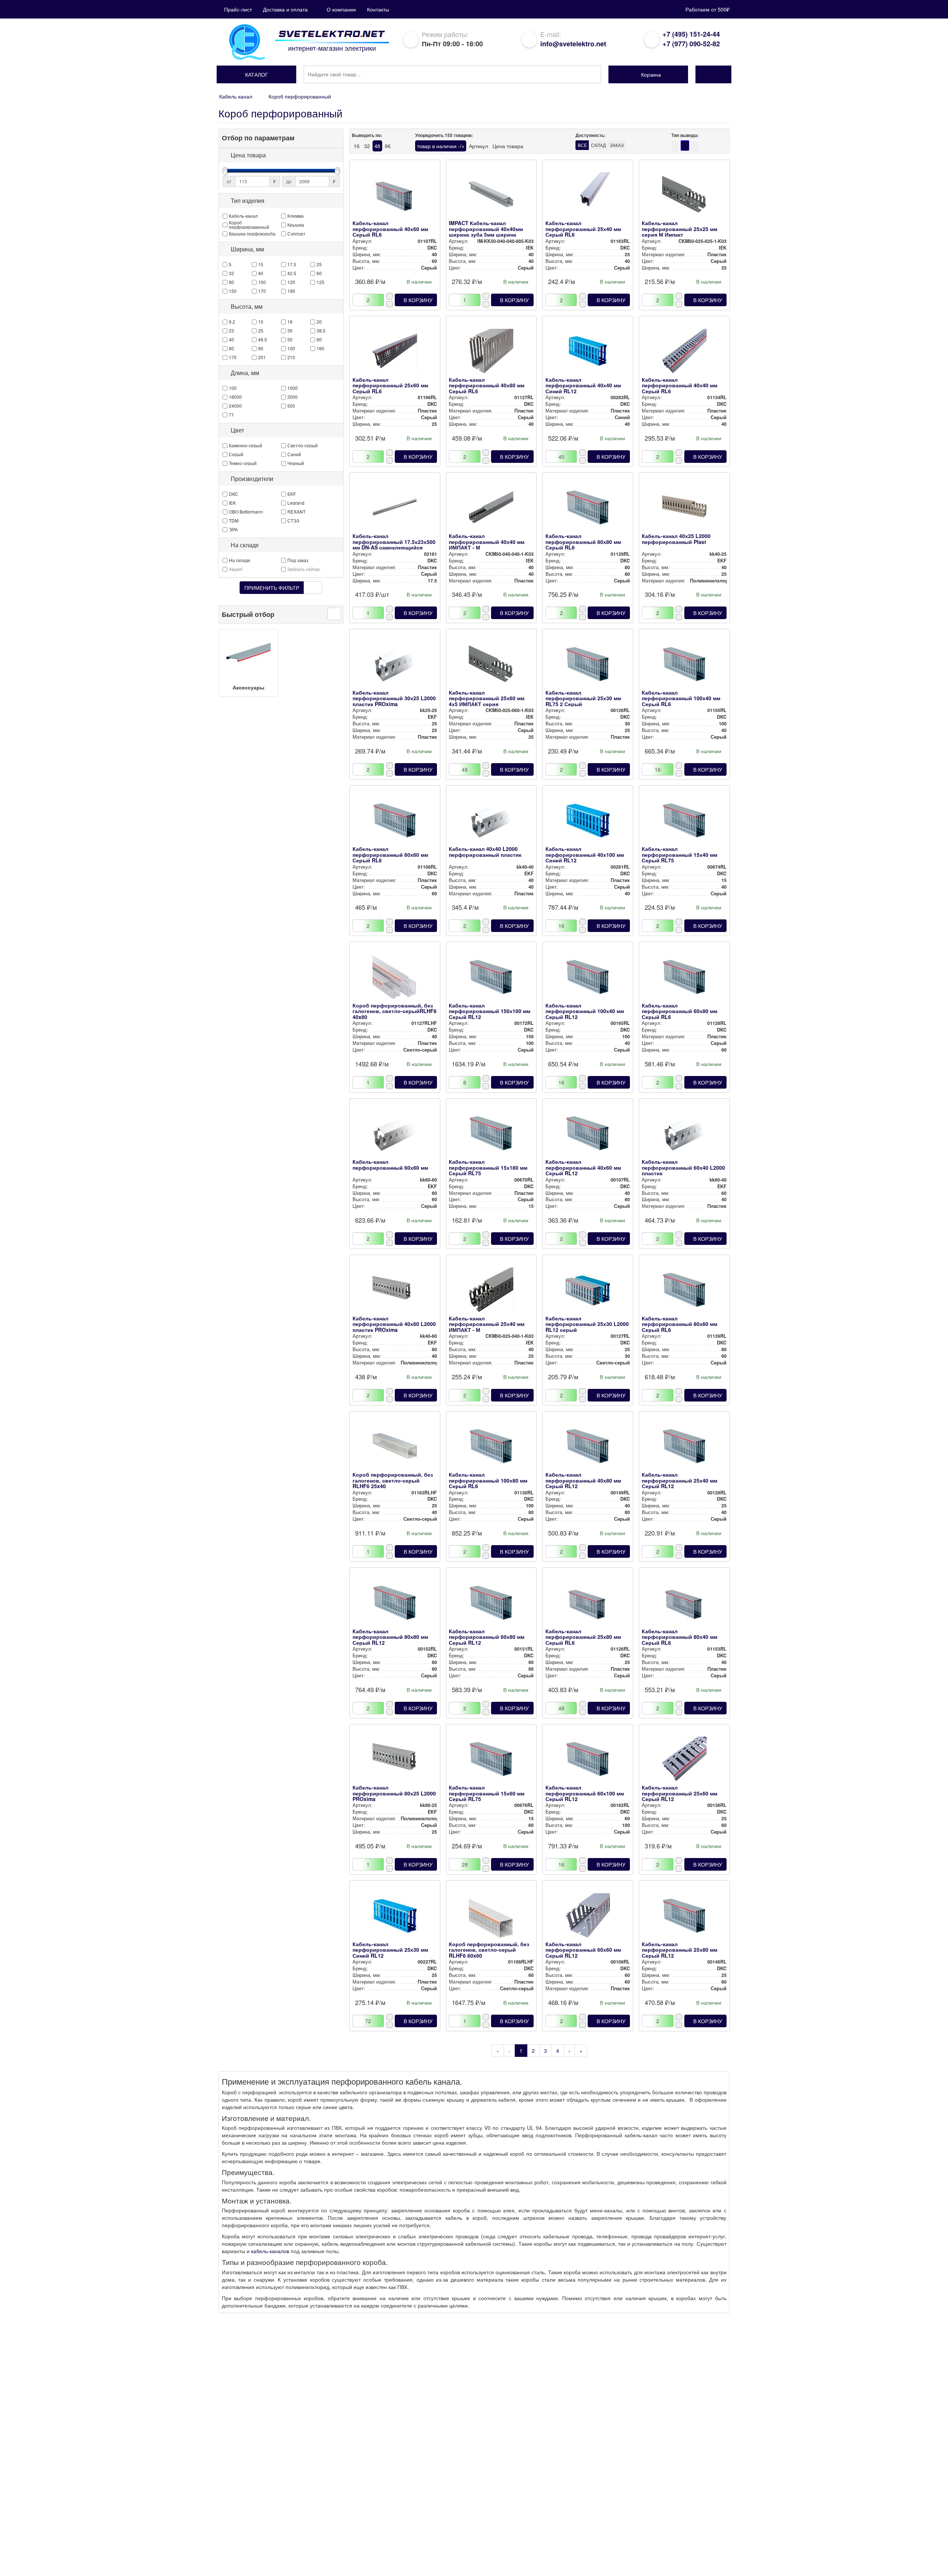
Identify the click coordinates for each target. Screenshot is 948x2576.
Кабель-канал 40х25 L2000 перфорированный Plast (676, 539)
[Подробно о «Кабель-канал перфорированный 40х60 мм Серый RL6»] (395, 196)
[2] (675, 146)
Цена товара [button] (248, 155)
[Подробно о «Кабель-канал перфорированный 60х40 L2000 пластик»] (684, 1135)
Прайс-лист (238, 9)
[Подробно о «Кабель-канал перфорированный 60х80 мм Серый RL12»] (491, 1604)
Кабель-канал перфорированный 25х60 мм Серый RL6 (390, 385)
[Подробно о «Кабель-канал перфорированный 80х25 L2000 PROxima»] (395, 1761)
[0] (685, 146)
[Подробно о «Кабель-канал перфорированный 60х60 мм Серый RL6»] (395, 822)
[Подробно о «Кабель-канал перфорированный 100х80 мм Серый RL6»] (491, 1448)
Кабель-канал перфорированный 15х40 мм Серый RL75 (680, 854)
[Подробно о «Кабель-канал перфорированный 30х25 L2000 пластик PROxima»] (395, 666)
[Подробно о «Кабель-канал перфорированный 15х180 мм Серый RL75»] (491, 1135)
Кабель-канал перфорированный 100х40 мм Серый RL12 (585, 1011)
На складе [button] (245, 545)
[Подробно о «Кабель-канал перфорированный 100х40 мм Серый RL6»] (684, 666)
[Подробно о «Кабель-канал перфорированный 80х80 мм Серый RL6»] (588, 509)
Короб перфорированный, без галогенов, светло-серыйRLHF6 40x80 (395, 1011)
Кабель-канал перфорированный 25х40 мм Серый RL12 (680, 1480)
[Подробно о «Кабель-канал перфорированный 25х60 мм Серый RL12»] (684, 1761)
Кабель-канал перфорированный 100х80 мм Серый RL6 (488, 1480)
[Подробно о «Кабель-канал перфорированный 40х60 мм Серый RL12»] (588, 1135)
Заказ (617, 145)
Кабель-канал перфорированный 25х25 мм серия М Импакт (680, 229)
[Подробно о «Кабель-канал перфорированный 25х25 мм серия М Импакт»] (684, 196)
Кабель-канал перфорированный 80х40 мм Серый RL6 (680, 1637)
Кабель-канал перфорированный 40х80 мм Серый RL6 (487, 385)
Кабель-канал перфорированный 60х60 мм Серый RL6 (390, 854)
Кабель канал (236, 96)
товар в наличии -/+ (441, 146)
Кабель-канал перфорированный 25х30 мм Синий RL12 (390, 1950)
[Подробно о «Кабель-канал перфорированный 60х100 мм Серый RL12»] (588, 1761)
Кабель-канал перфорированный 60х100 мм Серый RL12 (585, 1793)
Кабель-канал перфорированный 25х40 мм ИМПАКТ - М (487, 1324)
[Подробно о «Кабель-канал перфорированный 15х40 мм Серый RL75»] (684, 822)
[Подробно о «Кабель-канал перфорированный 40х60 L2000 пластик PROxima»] (395, 1292)
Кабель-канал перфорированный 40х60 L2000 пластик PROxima (394, 1324)
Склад (598, 145)
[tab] (281, 155)
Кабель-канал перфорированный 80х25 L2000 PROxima (394, 1793)
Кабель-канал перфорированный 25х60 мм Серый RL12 (680, 1793)
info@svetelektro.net (573, 44)
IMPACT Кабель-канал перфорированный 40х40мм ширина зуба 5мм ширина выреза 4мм (486, 231)
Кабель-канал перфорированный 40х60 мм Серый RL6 (390, 229)
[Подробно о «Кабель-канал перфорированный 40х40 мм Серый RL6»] (684, 353)
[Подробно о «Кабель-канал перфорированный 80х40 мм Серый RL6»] (684, 1604)
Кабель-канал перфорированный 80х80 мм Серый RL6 (583, 542)
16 (357, 146)
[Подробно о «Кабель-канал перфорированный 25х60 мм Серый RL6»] (395, 353)
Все (582, 145)
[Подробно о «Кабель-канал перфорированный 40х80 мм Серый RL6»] (491, 353)
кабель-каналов (270, 2251)
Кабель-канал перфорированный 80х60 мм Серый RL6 (680, 1324)
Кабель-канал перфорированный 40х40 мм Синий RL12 (583, 385)
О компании (341, 9)
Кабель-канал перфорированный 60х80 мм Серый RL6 (680, 1011)
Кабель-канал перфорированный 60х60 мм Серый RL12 (583, 1950)
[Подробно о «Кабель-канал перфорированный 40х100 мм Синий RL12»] (588, 822)
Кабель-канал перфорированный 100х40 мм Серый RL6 (681, 698)
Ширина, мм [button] (247, 249)
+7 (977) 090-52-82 (691, 44)
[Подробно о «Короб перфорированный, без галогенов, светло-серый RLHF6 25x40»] (395, 1448)
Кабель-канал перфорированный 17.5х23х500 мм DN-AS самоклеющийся (394, 542)
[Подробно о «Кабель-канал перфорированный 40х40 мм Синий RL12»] (588, 353)
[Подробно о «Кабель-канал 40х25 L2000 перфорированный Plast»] (684, 509)
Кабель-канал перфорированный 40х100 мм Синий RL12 (585, 854)
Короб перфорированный (300, 96)
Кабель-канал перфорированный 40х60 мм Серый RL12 (583, 1167)
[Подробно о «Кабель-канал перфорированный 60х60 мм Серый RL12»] (588, 1917)
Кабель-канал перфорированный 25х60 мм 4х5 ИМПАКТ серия (487, 698)
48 (377, 146)
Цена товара (508, 146)
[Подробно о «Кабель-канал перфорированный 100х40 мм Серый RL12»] (588, 979)
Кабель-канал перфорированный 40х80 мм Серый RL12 (583, 1480)
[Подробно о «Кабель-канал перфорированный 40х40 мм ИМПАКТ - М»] (491, 509)
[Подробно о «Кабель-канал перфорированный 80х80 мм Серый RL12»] (395, 1604)
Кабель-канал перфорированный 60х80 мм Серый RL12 (487, 1637)
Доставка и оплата (285, 9)
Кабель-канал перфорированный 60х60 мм (390, 1164)
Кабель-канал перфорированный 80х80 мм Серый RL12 (390, 1637)
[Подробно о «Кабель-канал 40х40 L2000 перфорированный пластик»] (491, 822)
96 (388, 146)
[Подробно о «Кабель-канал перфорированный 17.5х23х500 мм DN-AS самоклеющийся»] (395, 509)
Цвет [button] (237, 430)
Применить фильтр (272, 588)
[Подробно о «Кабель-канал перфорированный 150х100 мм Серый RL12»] (491, 979)
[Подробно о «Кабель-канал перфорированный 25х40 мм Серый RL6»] (588, 196)
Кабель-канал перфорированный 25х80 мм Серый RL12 (680, 1950)
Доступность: (590, 135)
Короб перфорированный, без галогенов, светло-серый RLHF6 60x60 (489, 1950)
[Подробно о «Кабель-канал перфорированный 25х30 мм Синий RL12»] (395, 1917)
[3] (695, 146)
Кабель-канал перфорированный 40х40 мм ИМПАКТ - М (487, 542)
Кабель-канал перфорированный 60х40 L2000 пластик (683, 1167)
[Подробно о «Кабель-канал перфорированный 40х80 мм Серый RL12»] (588, 1448)
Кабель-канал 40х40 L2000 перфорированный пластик (485, 851)
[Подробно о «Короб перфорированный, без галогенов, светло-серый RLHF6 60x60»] (491, 1917)
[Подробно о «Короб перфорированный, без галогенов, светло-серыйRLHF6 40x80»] (395, 979)
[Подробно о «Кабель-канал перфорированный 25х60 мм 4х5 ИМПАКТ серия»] (491, 666)
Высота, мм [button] (247, 307)
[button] (256, 74)
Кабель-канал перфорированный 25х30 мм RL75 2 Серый (583, 698)
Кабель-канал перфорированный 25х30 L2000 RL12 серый (587, 1324)
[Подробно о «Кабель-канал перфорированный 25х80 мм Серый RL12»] (684, 1917)
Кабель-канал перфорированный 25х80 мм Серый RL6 (583, 1637)
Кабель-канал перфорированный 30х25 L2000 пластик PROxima (394, 698)
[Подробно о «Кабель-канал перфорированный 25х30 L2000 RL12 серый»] (588, 1292)
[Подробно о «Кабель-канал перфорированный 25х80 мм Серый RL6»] (588, 1604)
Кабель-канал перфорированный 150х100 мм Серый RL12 (490, 1011)
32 (367, 146)
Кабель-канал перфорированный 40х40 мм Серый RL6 (680, 385)
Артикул (478, 146)
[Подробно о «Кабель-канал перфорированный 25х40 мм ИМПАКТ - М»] (491, 1292)
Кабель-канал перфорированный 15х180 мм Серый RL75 (488, 1167)
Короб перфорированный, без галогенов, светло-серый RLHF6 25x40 (393, 1480)
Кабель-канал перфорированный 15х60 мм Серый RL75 (487, 1793)
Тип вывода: (685, 135)
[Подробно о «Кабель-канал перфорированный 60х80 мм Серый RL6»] (684, 979)
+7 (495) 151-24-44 (691, 34)
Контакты (378, 9)
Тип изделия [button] (248, 201)
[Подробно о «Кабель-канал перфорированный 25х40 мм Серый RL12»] (684, 1448)
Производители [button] (252, 479)
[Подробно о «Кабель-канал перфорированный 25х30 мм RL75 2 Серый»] (588, 666)
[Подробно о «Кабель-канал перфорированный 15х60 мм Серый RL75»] (491, 1761)
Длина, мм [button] (245, 373)
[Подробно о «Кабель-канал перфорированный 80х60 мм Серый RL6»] (684, 1292)
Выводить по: (367, 135)
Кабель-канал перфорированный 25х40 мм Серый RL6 (583, 229)
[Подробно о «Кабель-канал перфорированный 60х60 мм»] (395, 1135)
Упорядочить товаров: (444, 135)
